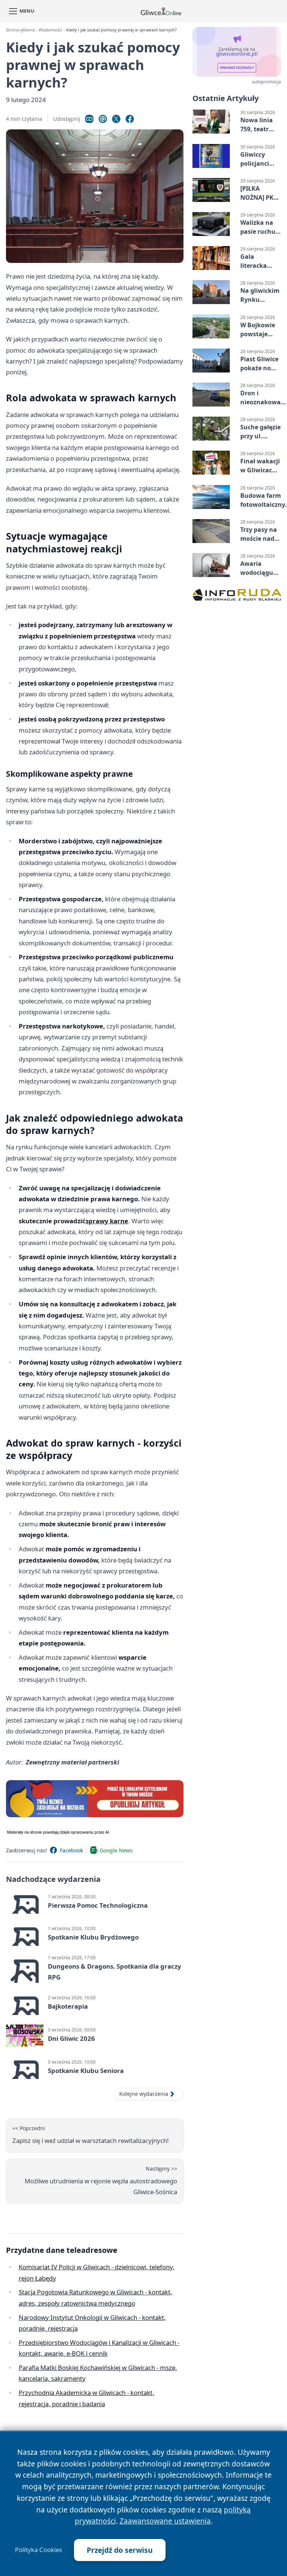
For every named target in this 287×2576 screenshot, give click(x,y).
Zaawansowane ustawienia (165, 2521)
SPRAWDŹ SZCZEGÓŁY (237, 68)
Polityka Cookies (38, 2550)
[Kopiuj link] (89, 119)
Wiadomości (50, 30)
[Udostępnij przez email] (103, 119)
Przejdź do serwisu (120, 2550)
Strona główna (20, 30)
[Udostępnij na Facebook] (130, 119)
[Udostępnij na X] (116, 119)
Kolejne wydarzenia (144, 2094)
